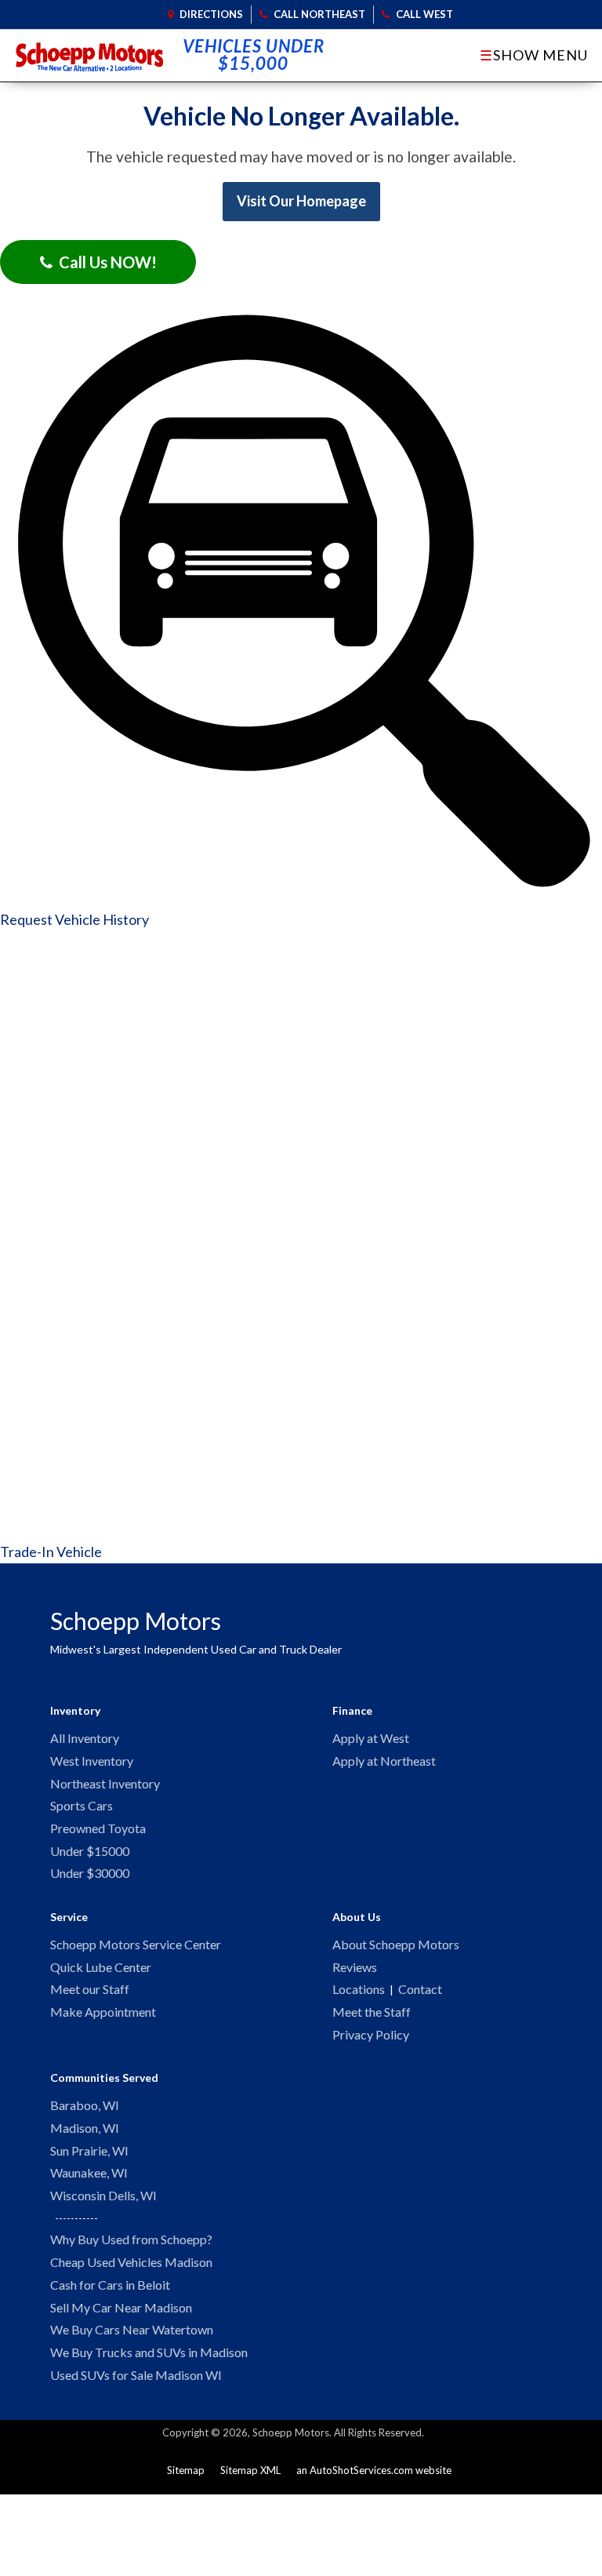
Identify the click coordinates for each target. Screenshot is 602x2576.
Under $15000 (90, 1851)
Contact (420, 1989)
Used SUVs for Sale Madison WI (136, 2375)
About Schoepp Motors (396, 1944)
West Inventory (92, 1761)
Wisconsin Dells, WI (103, 2195)
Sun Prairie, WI (89, 2150)
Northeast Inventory (105, 1783)
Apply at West (371, 1738)
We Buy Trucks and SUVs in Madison (149, 2352)
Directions (210, 14)
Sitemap (186, 2470)
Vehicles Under (254, 55)
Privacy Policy (371, 2034)
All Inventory (85, 1738)
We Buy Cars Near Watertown (132, 2329)
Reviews (355, 1967)
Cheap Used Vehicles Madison (131, 2262)
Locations (359, 1989)
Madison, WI (85, 2128)
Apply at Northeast (384, 1761)
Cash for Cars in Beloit (110, 2285)
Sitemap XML (250, 2470)
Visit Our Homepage (301, 201)
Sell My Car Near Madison (121, 2307)
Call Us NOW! (105, 262)
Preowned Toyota (98, 1828)
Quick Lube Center (101, 1967)
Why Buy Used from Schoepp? (131, 2239)
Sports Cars (82, 1805)
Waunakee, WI (89, 2172)
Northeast (319, 14)
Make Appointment (103, 2012)
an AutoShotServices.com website (374, 2470)
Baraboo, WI (85, 2105)
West (424, 14)
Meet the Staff (372, 2012)
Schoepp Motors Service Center (136, 1944)
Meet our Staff (90, 1989)
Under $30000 (90, 1873)
